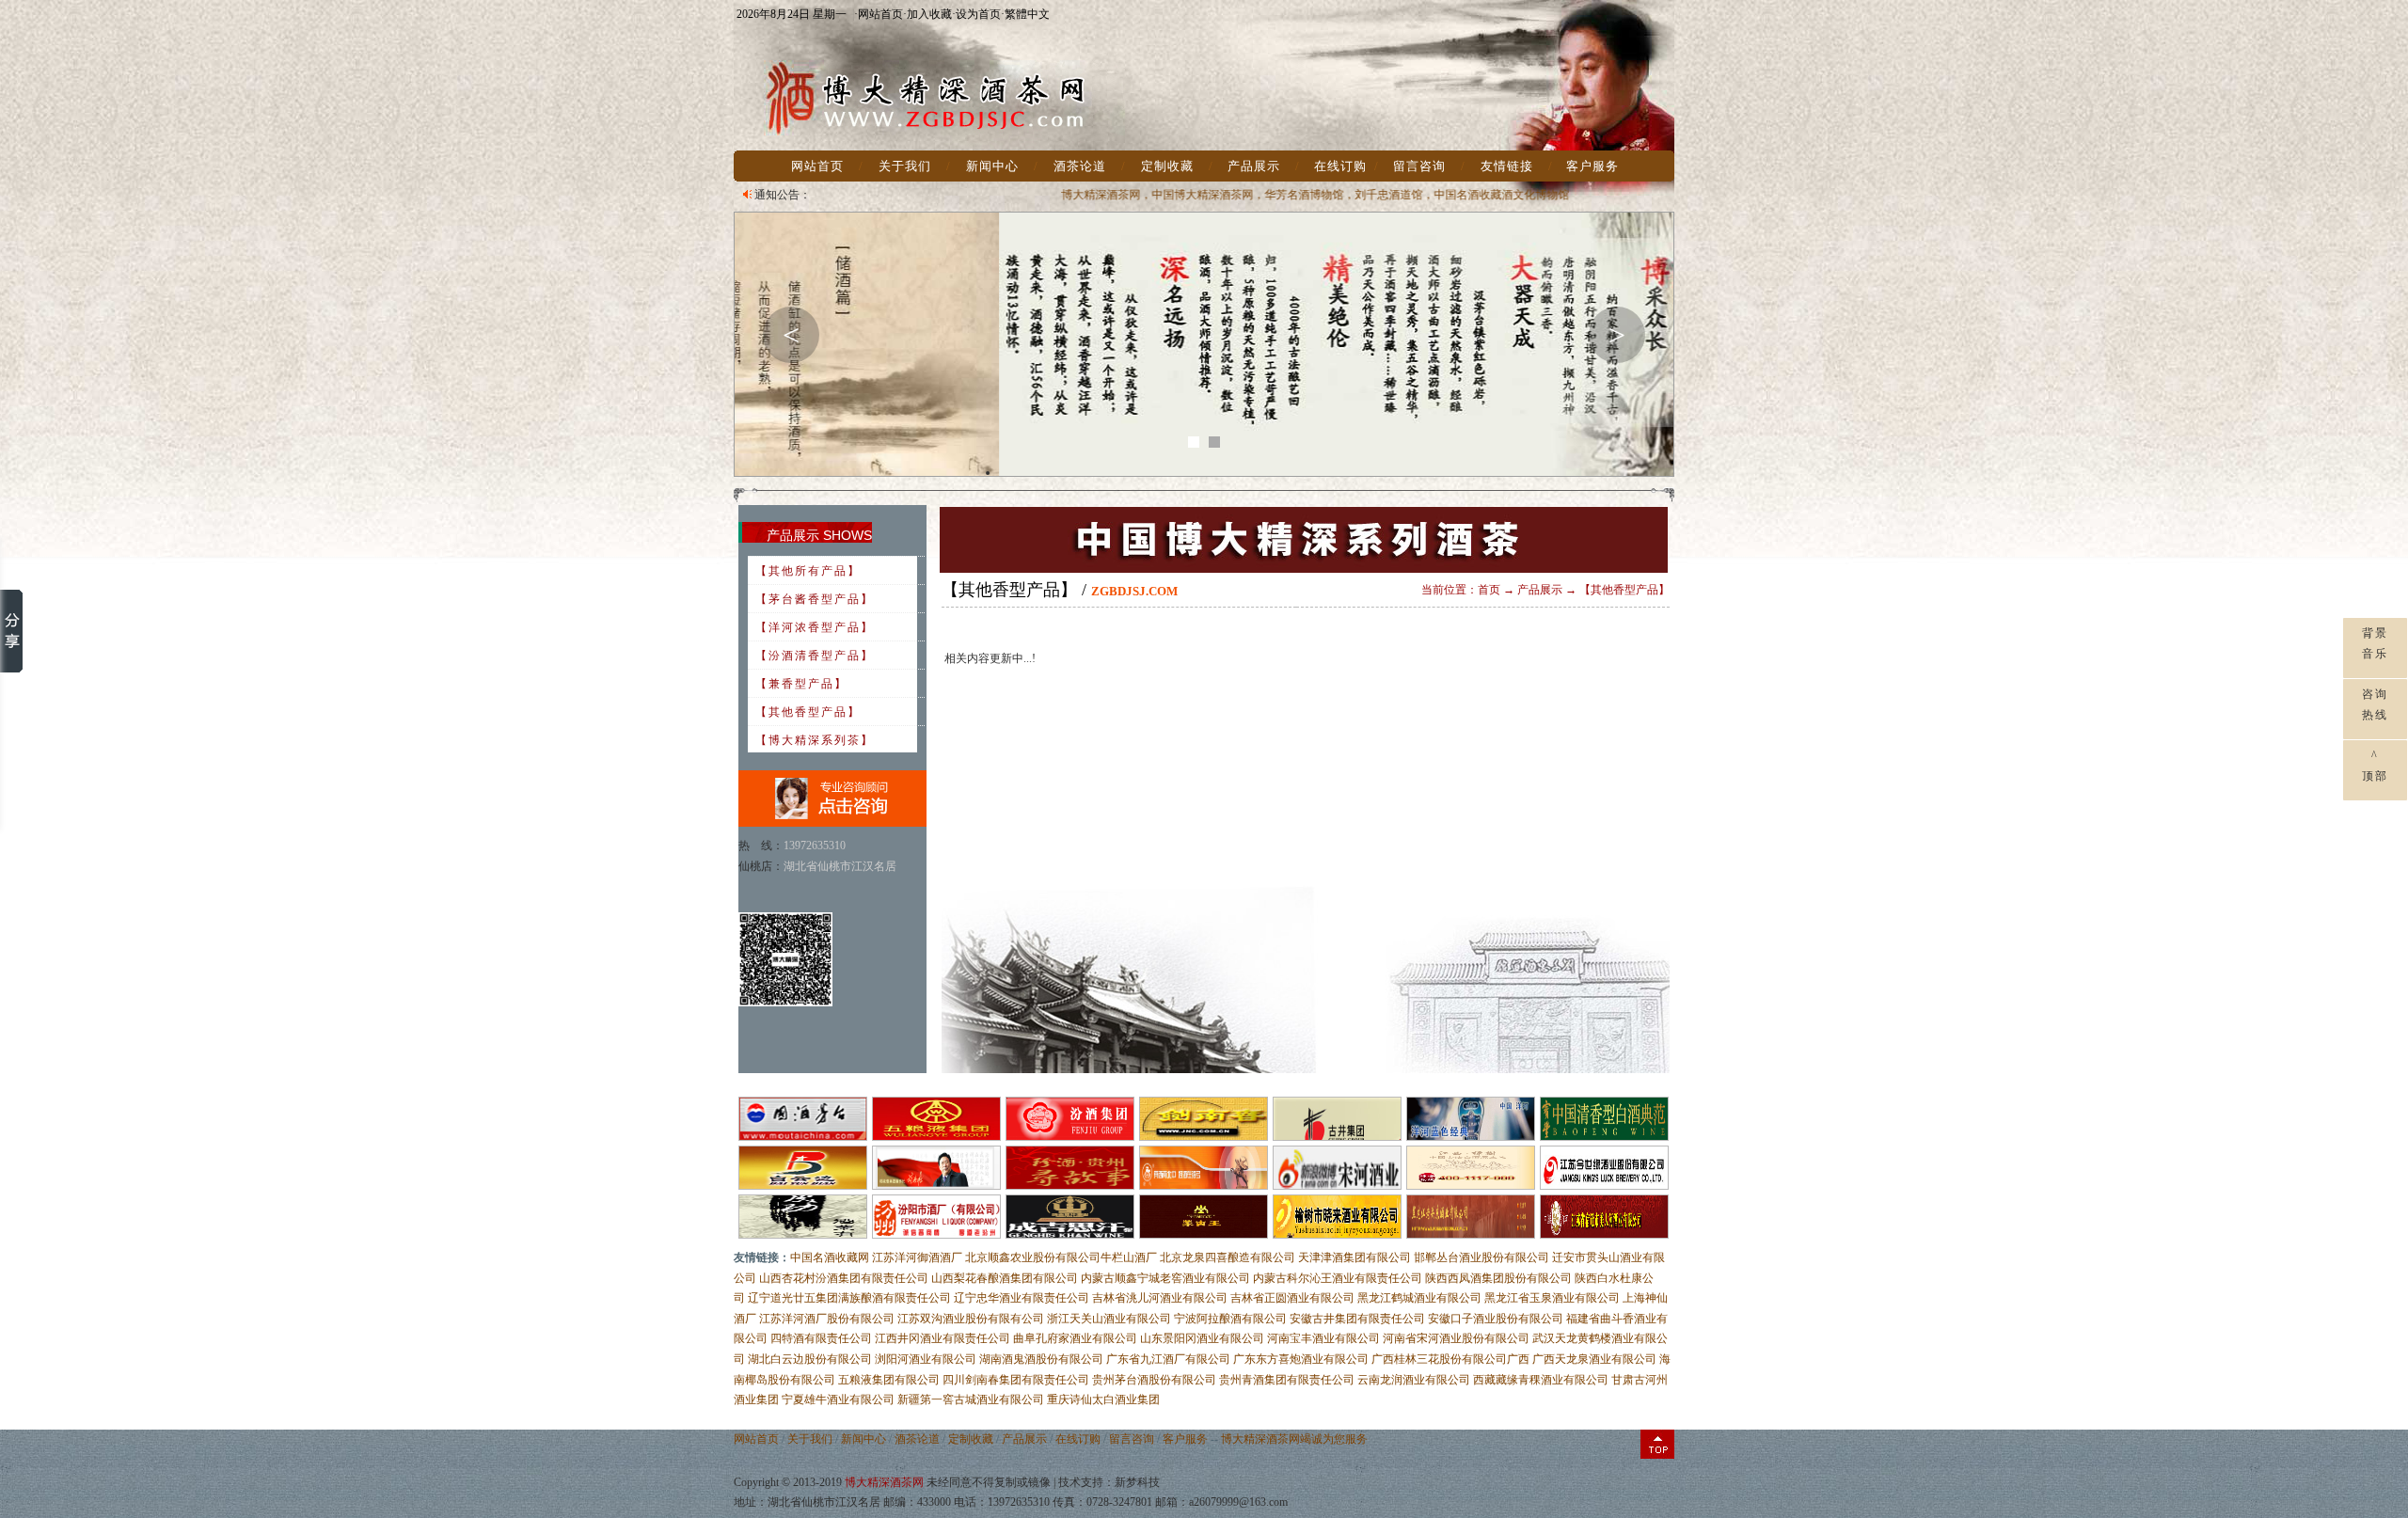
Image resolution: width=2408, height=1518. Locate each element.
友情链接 (1507, 166)
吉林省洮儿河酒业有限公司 (1160, 1298)
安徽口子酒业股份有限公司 (1496, 1319)
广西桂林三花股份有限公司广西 (1450, 1359)
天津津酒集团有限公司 (1354, 1257)
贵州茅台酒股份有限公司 (1154, 1380)
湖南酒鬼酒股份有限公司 (1041, 1359)
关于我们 (905, 166)
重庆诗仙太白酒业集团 (1103, 1399)
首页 (1489, 590)
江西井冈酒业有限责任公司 (943, 1338)
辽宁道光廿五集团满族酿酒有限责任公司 (849, 1298)
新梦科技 (1137, 1482)
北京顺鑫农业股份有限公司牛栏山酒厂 (1061, 1257)
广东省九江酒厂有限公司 (1168, 1359)
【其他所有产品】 (808, 571)
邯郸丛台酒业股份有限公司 (1481, 1257)
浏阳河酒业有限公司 (926, 1359)
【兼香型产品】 (801, 684)
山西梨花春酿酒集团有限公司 (1005, 1278)
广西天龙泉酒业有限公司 (1594, 1359)
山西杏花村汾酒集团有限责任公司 (844, 1278)
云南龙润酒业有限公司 (1414, 1380)
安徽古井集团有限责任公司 (1357, 1319)
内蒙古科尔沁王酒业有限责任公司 (1338, 1278)
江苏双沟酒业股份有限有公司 (971, 1319)
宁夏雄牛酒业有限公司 (838, 1399)
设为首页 (978, 14)
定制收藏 (1167, 166)
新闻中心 (992, 166)
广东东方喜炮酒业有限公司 (1301, 1359)
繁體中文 (1027, 14)
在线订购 (1340, 166)
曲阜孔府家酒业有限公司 (1075, 1338)
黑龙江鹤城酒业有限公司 (1419, 1298)
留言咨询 (1419, 166)
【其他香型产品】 (808, 712)
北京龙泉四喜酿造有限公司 (1228, 1257)
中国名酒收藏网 (830, 1257)
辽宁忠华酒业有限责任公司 (1022, 1298)
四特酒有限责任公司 (821, 1338)
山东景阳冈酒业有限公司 (1202, 1338)
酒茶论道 (1080, 166)
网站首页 (880, 14)
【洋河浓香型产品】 (815, 627)
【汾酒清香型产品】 (815, 656)
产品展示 (1254, 166)
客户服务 (1592, 166)
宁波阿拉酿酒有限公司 (1230, 1319)
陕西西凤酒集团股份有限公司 (1498, 1278)
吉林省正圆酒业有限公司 (1292, 1298)
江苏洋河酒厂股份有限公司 (827, 1319)
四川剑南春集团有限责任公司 (1016, 1380)
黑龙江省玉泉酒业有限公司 (1552, 1298)
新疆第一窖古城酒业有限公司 (971, 1399)
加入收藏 (929, 14)
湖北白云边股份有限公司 (810, 1359)
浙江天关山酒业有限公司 (1109, 1319)
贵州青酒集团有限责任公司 (1287, 1380)
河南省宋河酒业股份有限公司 (1456, 1338)
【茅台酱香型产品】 (815, 599)
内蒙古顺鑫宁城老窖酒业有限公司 (1165, 1278)
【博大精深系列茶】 (815, 740)
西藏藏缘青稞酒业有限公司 (1541, 1380)
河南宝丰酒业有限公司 (1323, 1338)
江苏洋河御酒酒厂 (917, 1257)
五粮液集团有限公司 (889, 1380)
